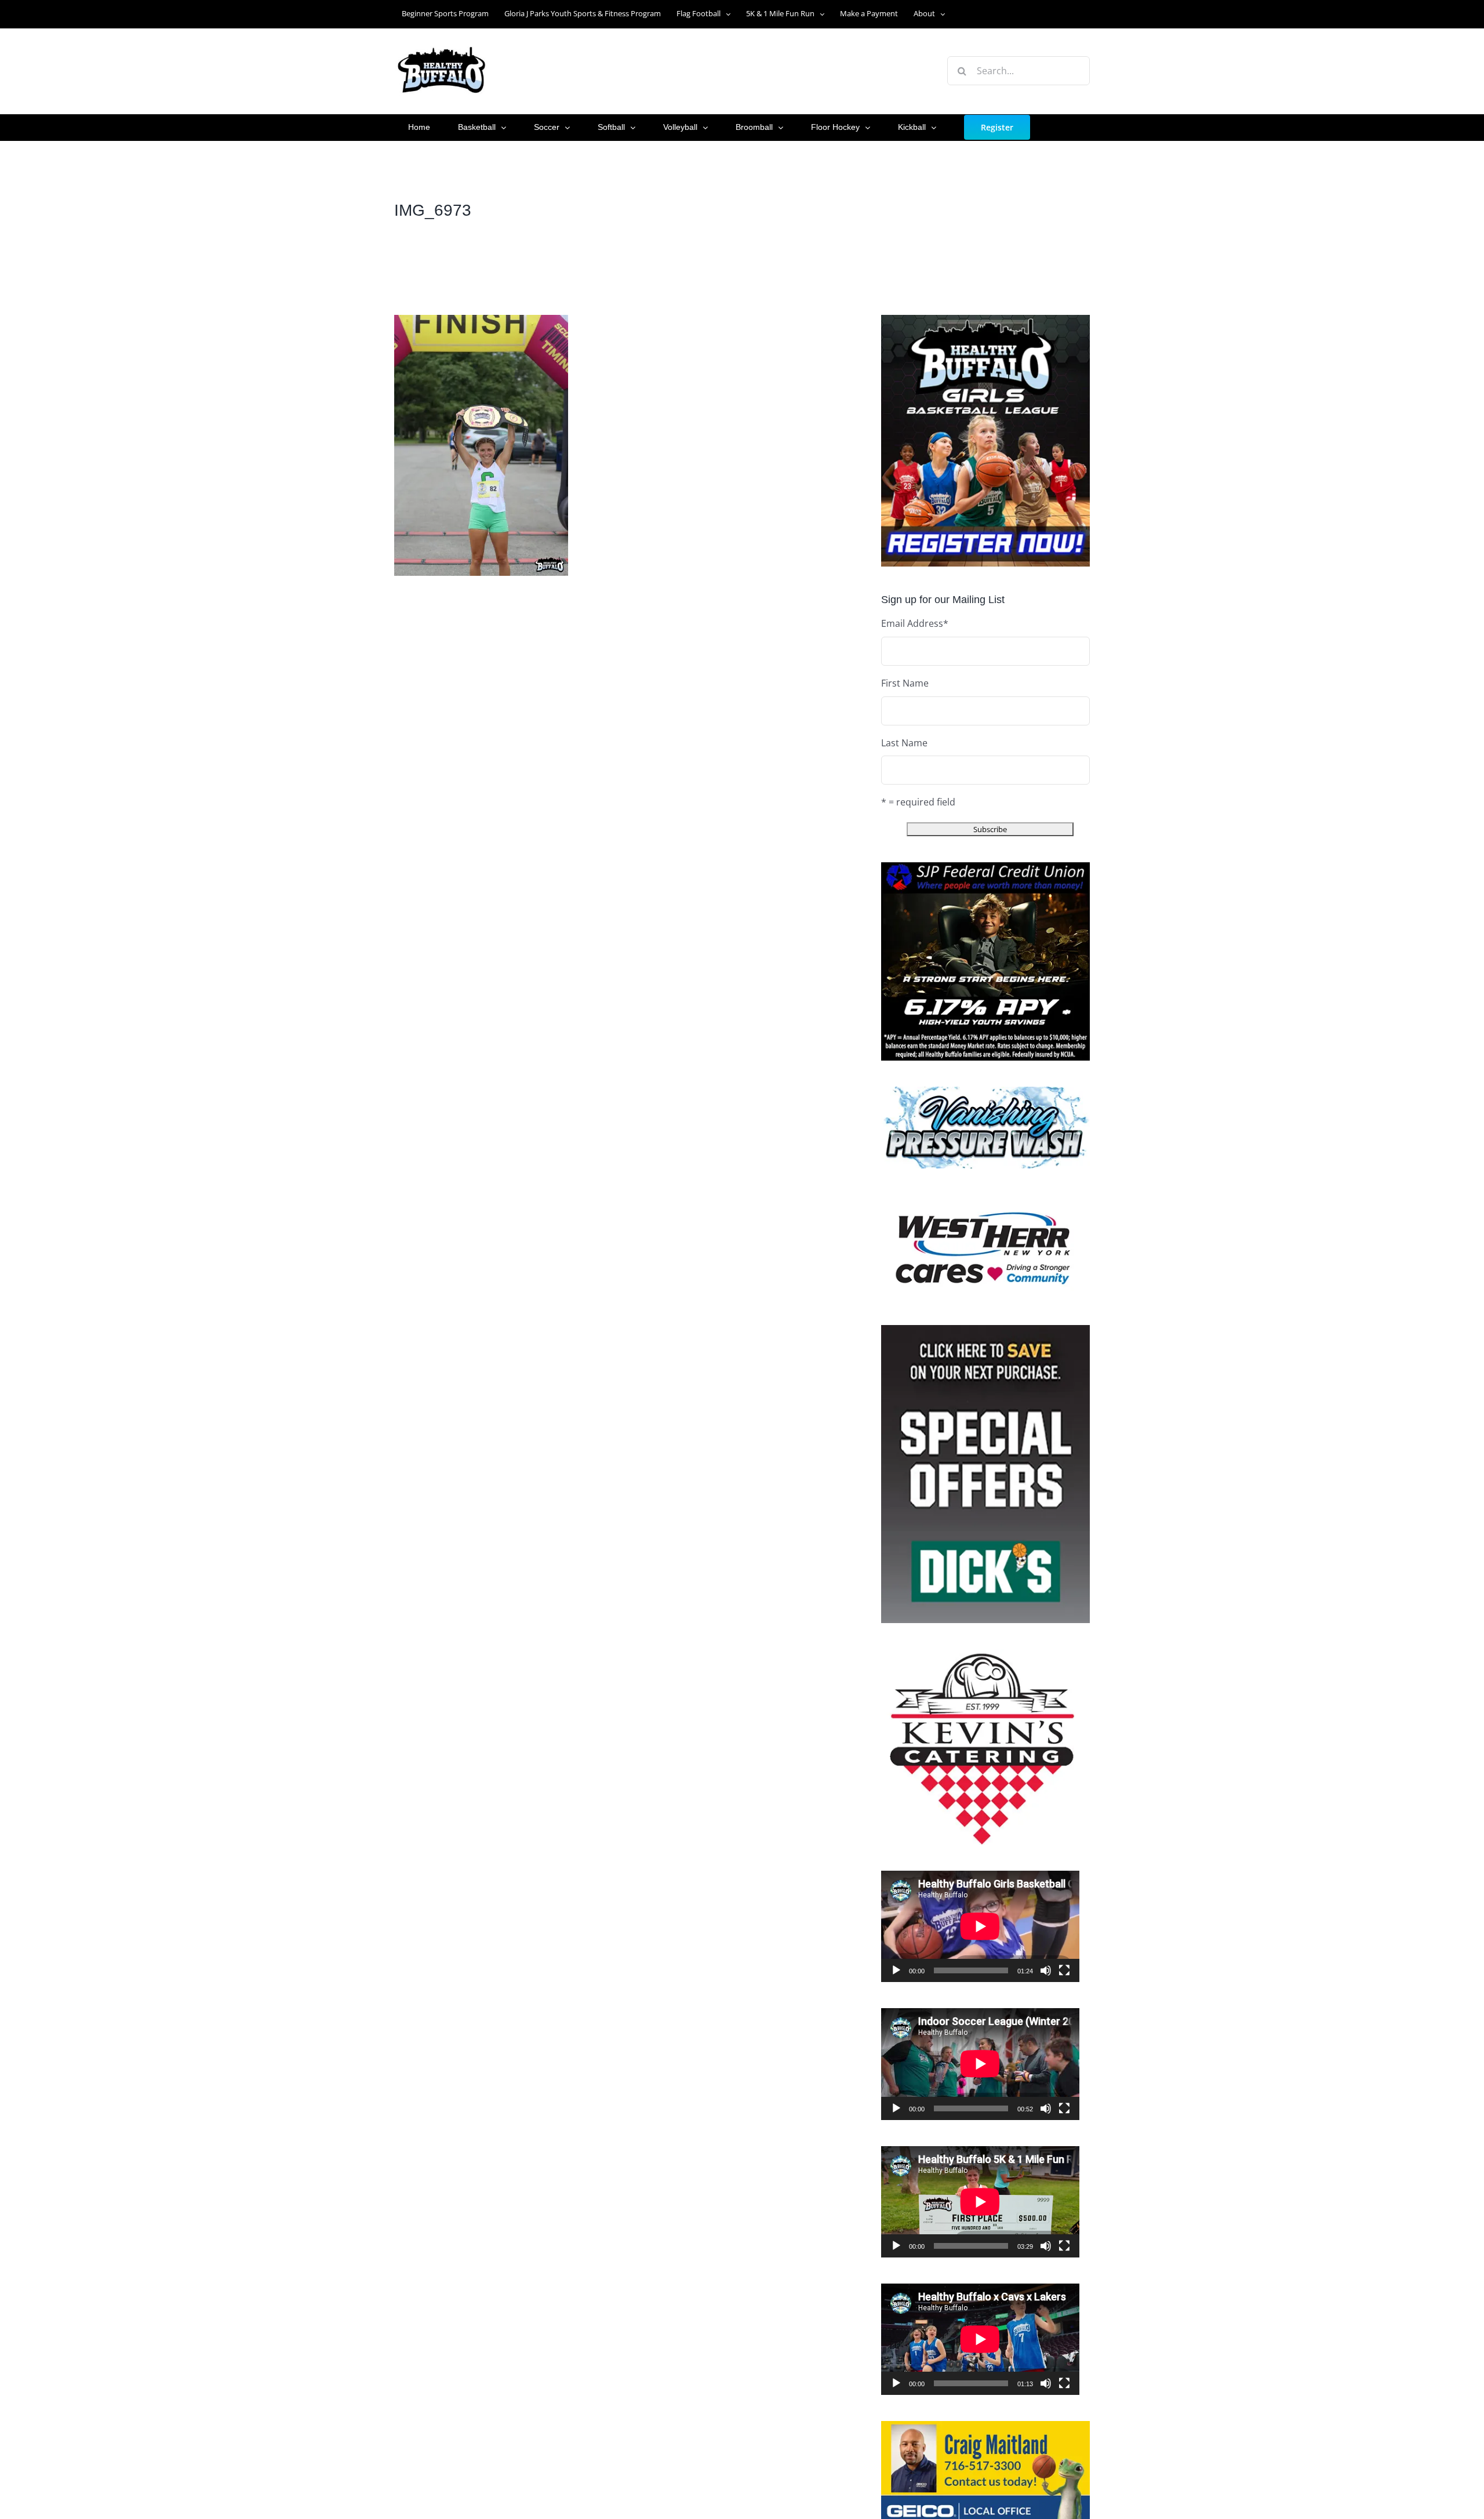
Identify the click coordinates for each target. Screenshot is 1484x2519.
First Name (905, 683)
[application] (980, 1926)
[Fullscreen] (1064, 1970)
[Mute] (1046, 1970)
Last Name (904, 743)
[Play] (896, 1970)
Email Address (915, 623)
